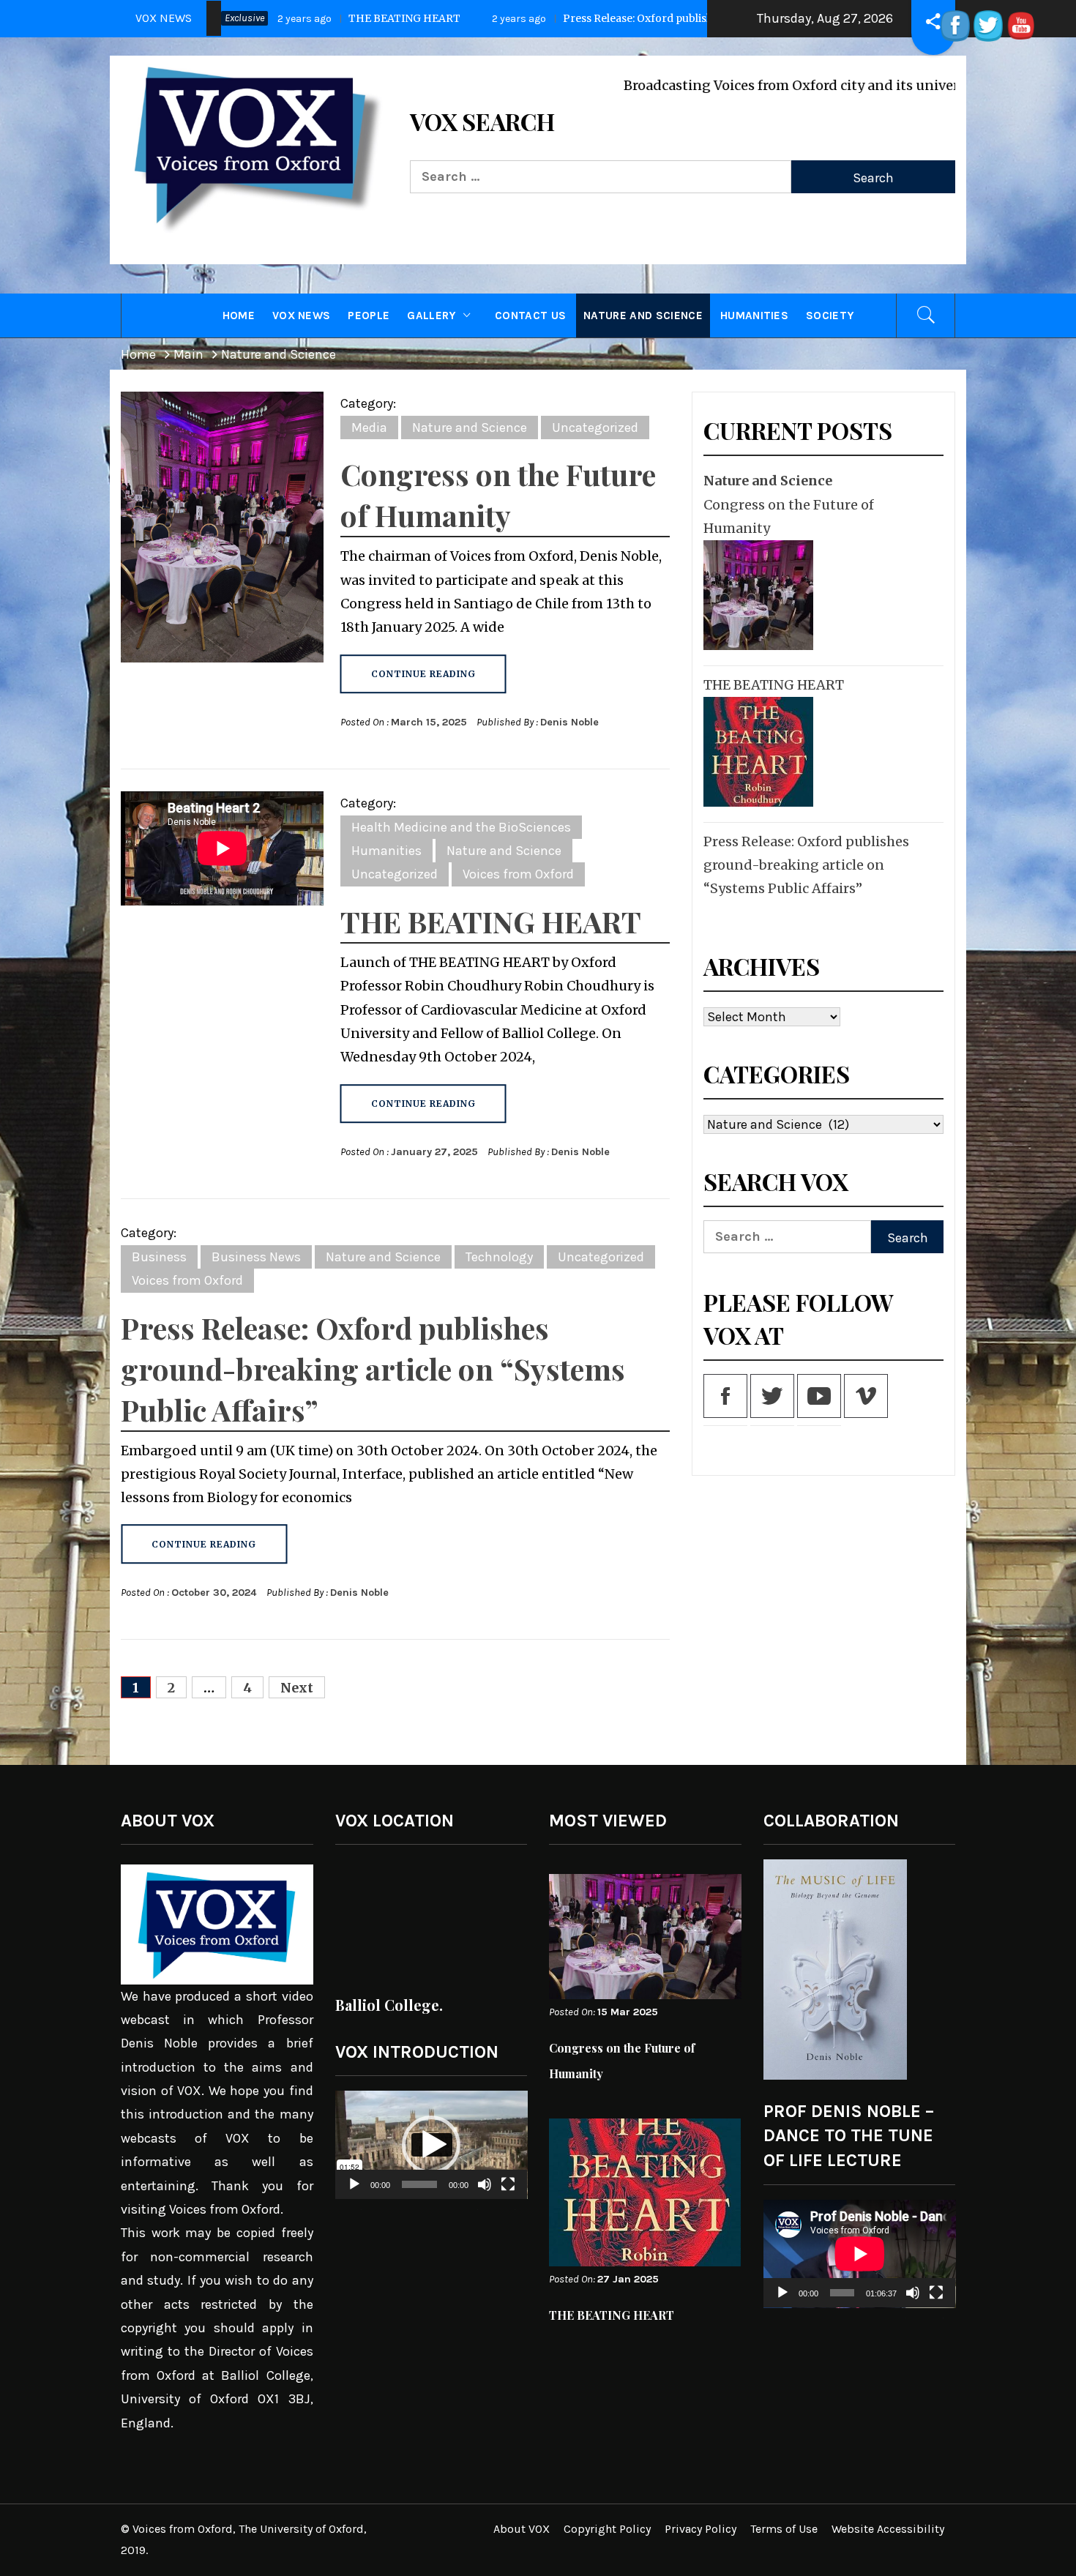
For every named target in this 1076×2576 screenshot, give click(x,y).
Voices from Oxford (518, 874)
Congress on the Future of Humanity (789, 516)
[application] (431, 2145)
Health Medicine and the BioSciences (461, 827)
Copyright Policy (607, 2529)
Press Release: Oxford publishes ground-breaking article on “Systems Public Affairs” (364, 18)
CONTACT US (530, 316)
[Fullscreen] (508, 2194)
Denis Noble (569, 722)
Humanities (754, 316)
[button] (431, 2145)
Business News (256, 1257)
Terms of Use (784, 2529)
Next (297, 1688)
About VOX (522, 2529)
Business (159, 1257)
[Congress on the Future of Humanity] (756, 595)
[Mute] (485, 2194)
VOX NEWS (302, 316)
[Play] (354, 2194)
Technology (499, 1257)
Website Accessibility (888, 2529)
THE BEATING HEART (491, 921)
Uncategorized (595, 428)
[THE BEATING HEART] (756, 752)
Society (830, 316)
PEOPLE (369, 316)
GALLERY (431, 316)
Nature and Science (643, 316)
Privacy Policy (700, 2529)
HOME (239, 316)
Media (369, 428)
